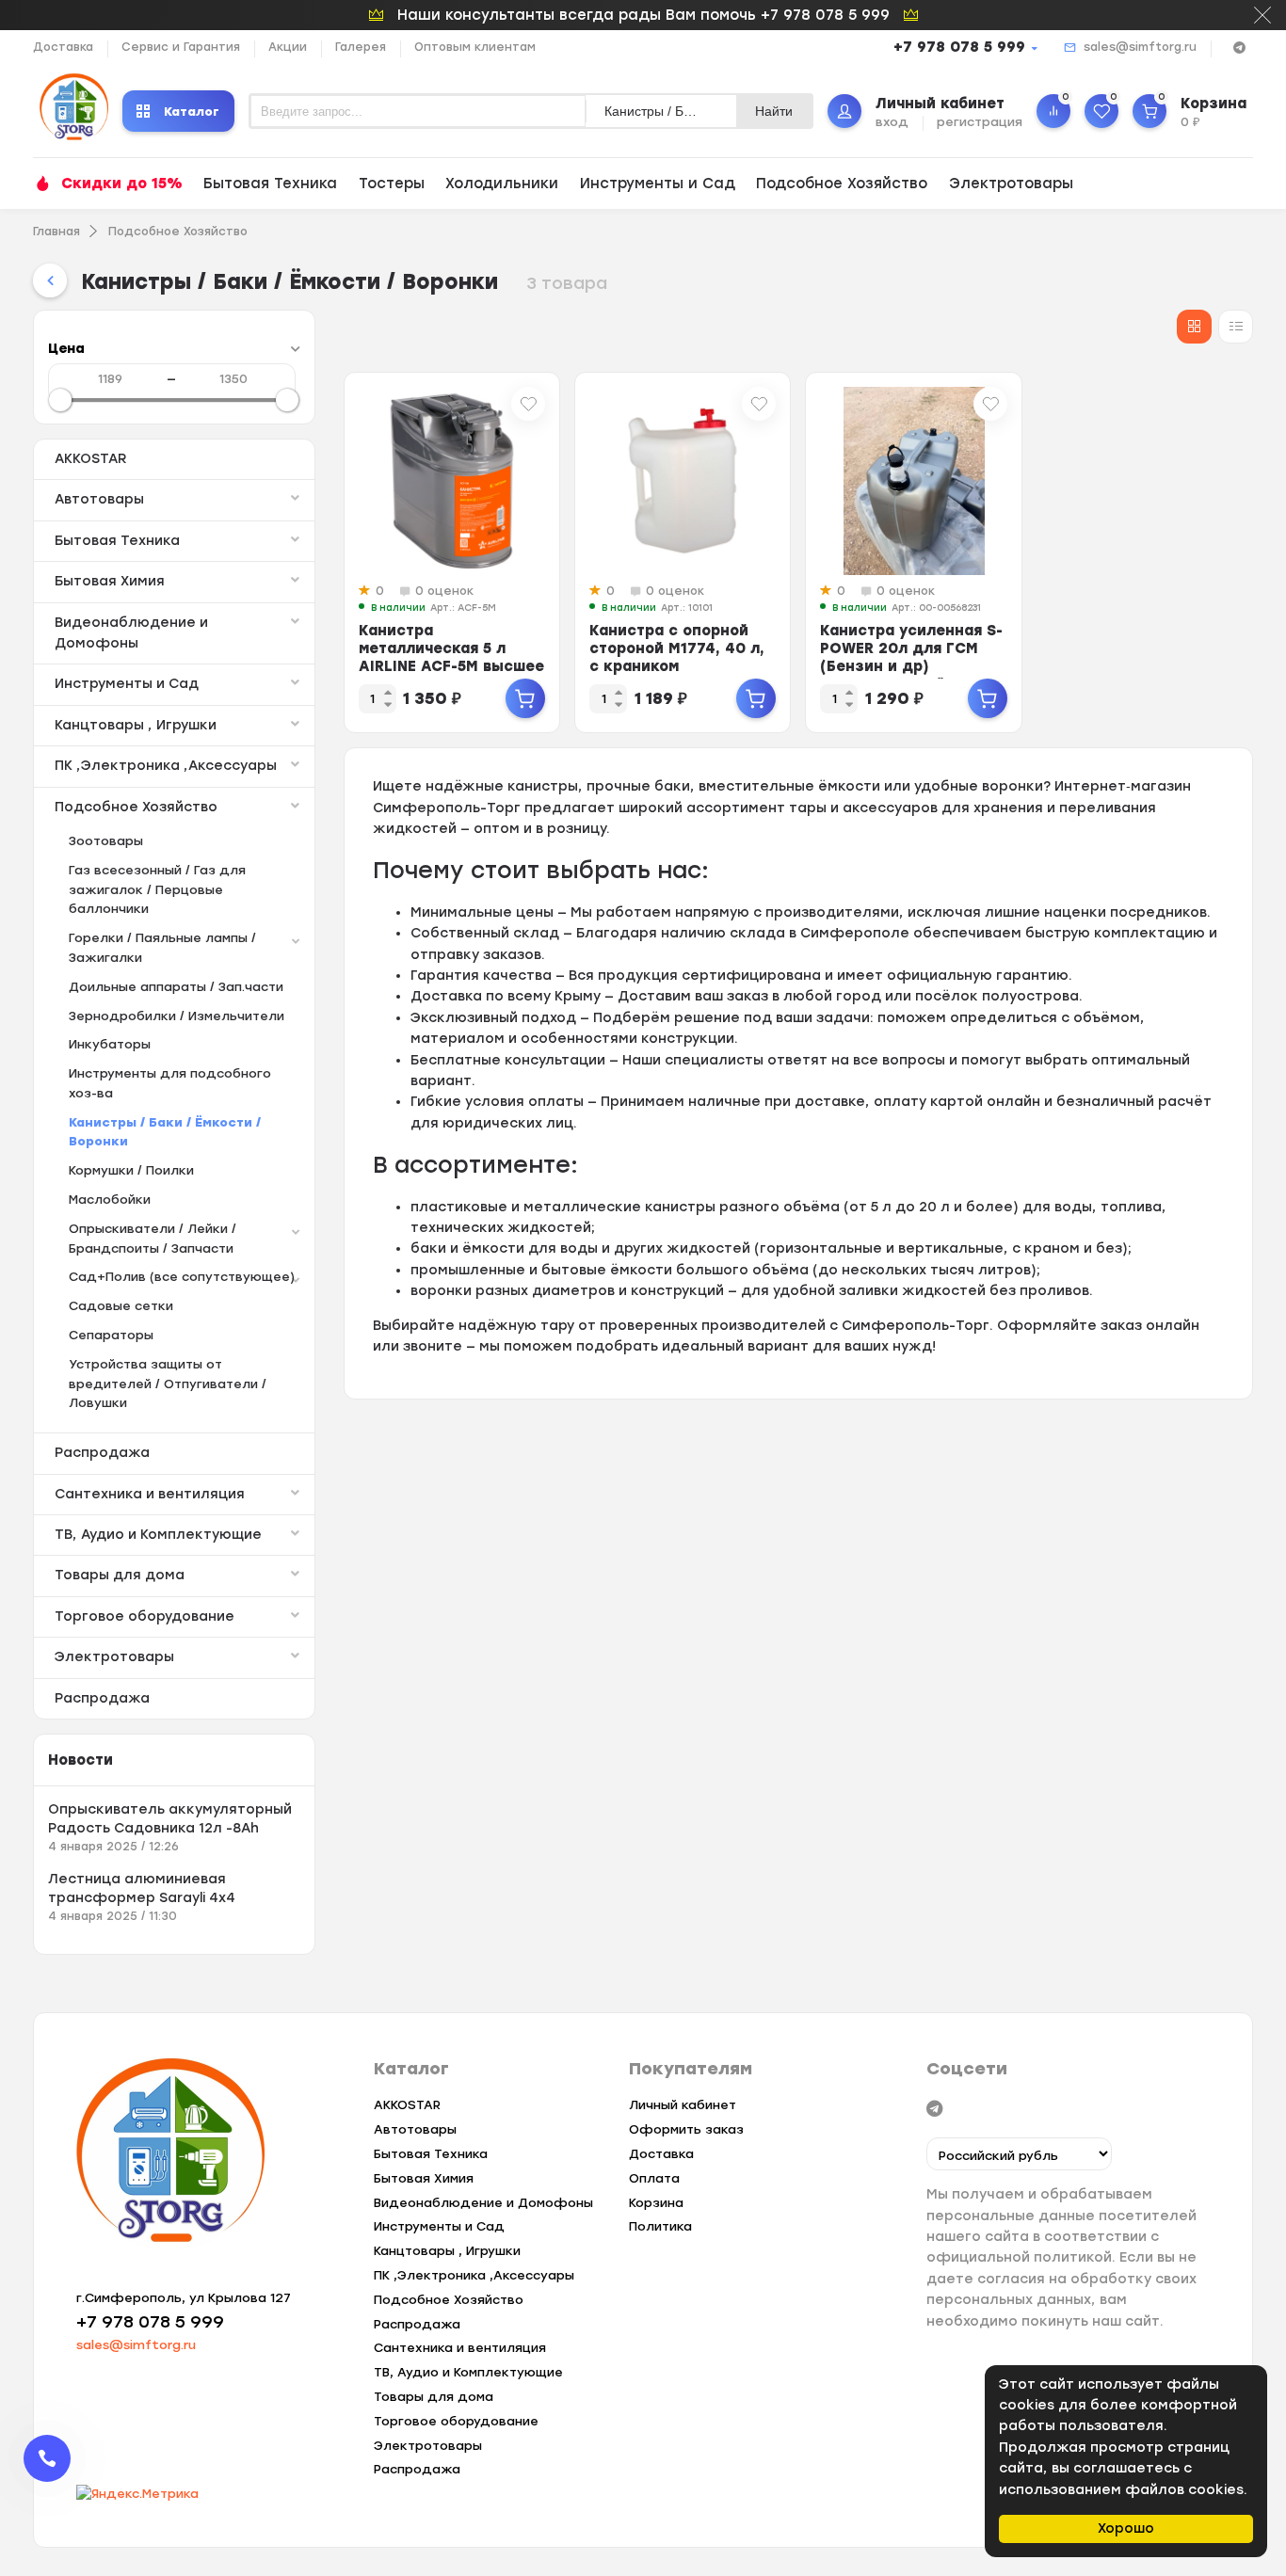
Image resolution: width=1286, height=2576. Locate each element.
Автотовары (99, 499)
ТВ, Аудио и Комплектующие (158, 1535)
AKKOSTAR (90, 459)
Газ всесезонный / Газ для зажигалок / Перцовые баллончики (157, 890)
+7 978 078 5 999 (959, 47)
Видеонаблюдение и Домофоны (131, 633)
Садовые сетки (121, 1306)
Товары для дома (120, 1575)
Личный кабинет (683, 2105)
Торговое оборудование (145, 1616)
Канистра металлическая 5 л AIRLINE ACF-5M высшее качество (451, 657)
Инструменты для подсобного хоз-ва (170, 1083)
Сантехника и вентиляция (150, 1494)
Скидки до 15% (122, 184)
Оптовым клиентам (475, 47)
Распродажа (102, 1453)
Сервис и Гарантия (181, 47)
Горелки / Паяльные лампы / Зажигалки (162, 948)
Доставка (63, 47)
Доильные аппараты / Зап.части (176, 987)
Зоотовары (106, 841)
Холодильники (502, 184)
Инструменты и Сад (658, 184)
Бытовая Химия (110, 581)
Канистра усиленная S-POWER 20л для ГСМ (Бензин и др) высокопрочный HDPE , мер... (911, 666)
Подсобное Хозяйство (842, 184)
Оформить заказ (686, 2129)
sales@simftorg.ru (1140, 47)
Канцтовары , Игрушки (136, 725)
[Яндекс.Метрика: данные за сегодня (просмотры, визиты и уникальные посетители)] (137, 2495)
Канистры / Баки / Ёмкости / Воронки (165, 1132)
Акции (288, 47)
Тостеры (392, 184)
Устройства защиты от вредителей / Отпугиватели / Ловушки (168, 1384)
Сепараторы (111, 1335)
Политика (660, 2226)
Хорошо (1126, 2528)
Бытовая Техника (270, 184)
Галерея (361, 47)
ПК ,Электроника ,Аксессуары (166, 766)
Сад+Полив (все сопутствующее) (182, 1277)
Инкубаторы (110, 1044)
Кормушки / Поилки (131, 1170)
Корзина (656, 2203)
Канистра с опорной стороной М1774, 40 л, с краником (677, 648)
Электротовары (1011, 184)
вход (892, 122)
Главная (56, 232)
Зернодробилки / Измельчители (177, 1016)
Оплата (654, 2178)
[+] (525, 698)
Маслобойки (110, 1200)
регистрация (980, 122)
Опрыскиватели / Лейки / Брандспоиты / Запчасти (153, 1239)
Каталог (192, 112)
